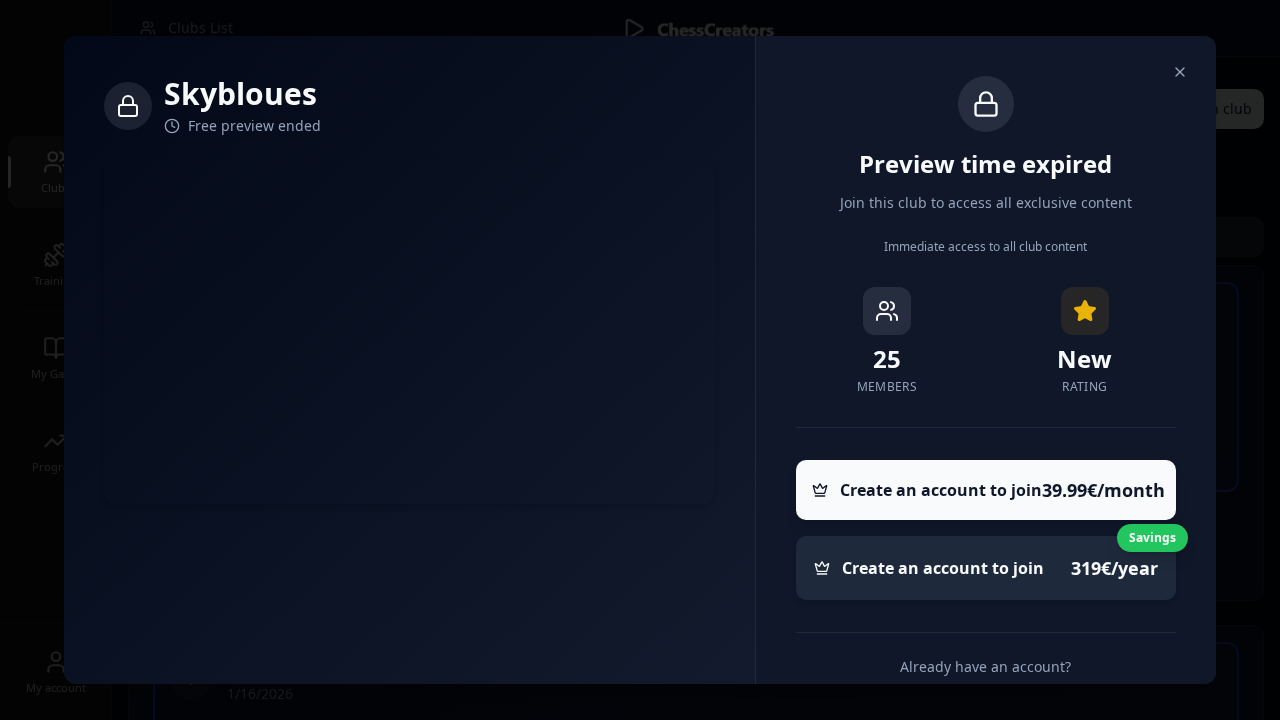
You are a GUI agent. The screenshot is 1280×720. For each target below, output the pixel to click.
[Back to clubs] (1180, 72)
